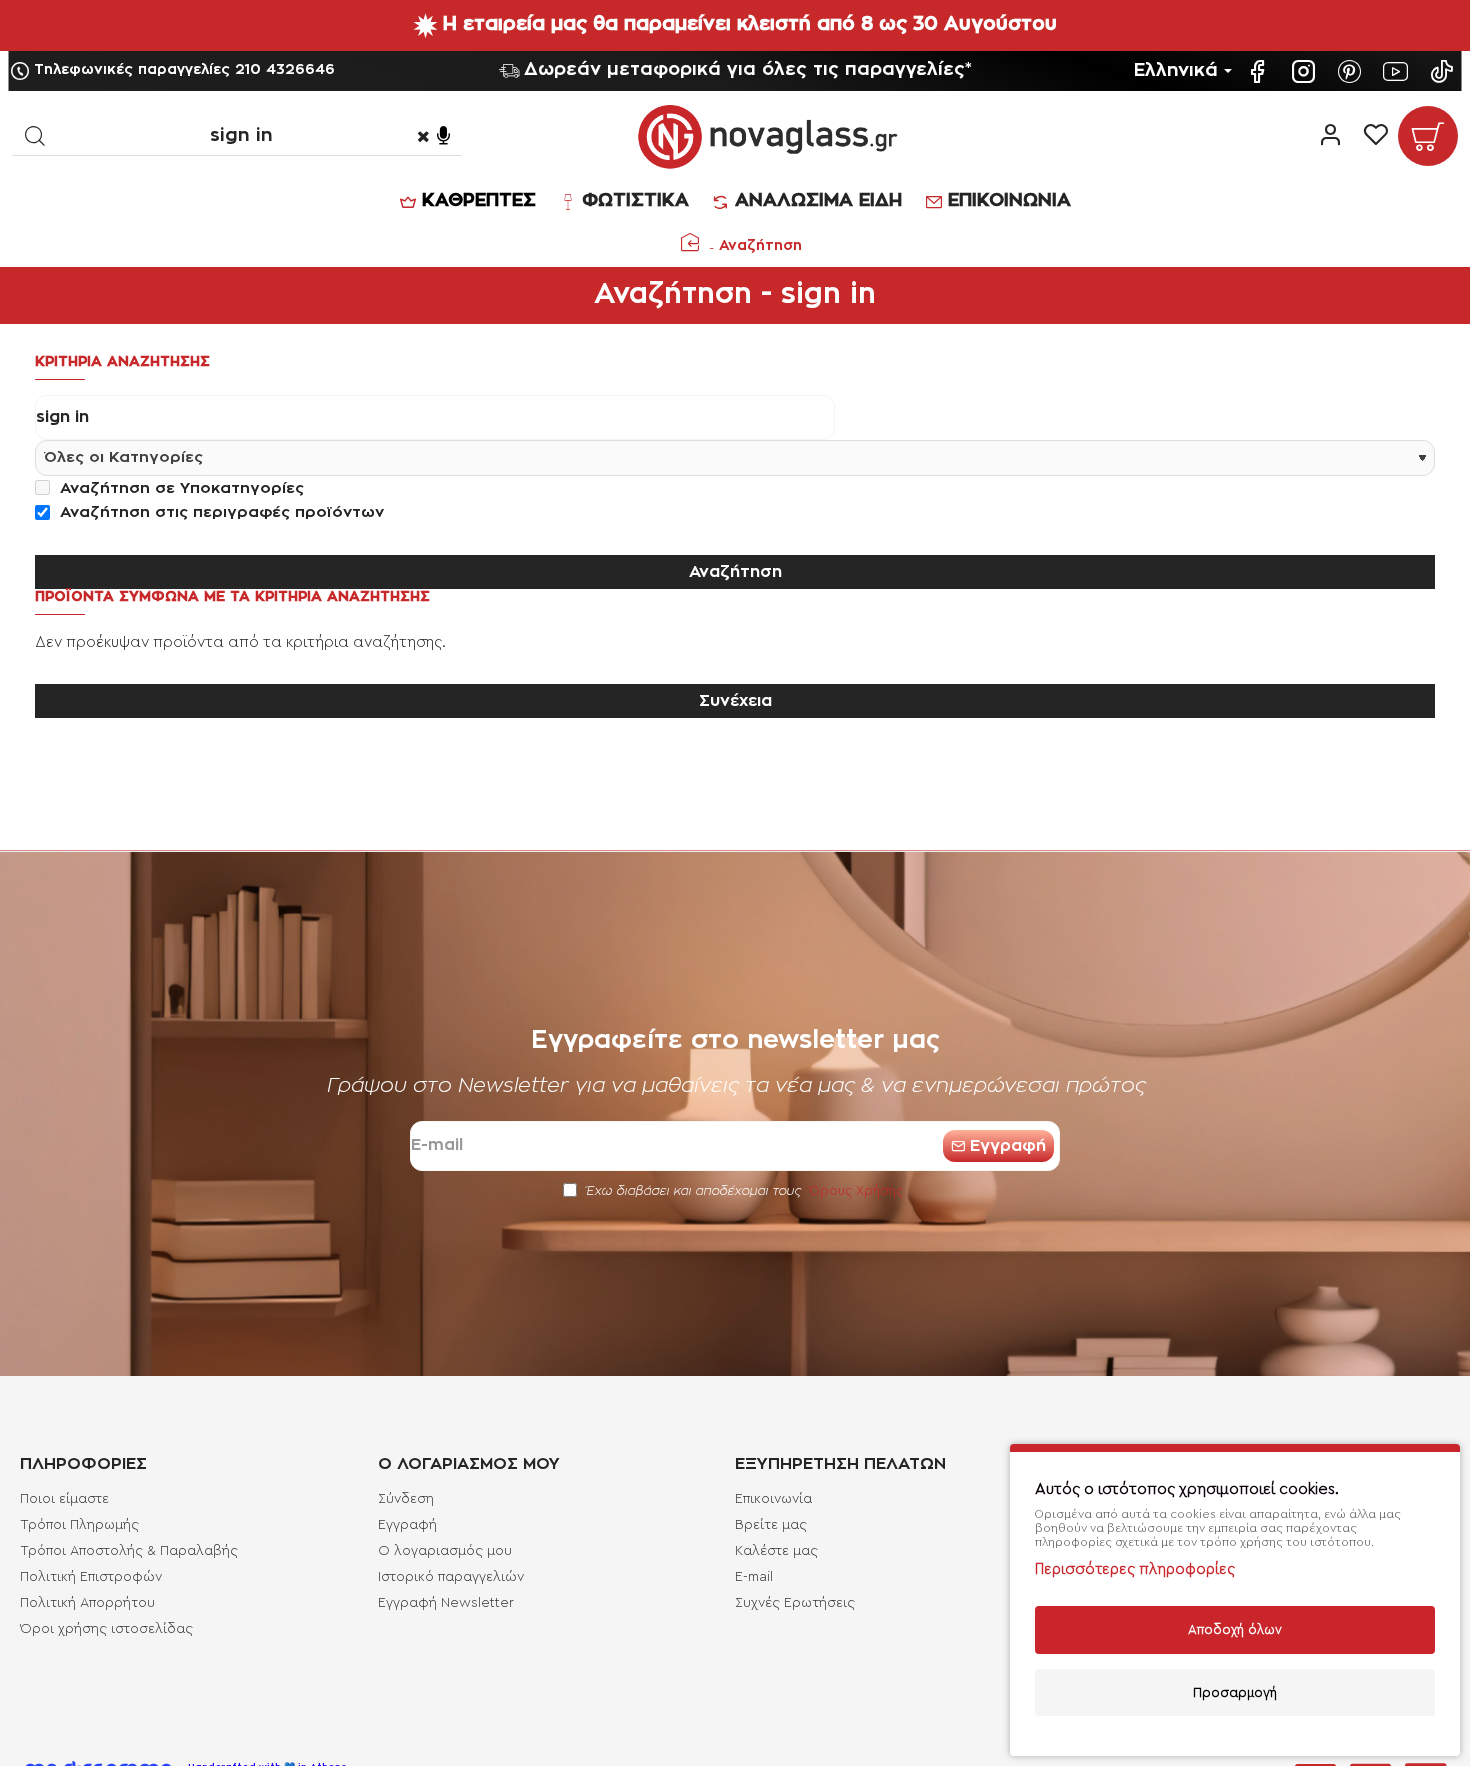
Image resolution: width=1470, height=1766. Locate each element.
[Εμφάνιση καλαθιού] (1428, 136)
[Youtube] (1398, 71)
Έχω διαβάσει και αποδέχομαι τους (742, 1190)
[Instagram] (1306, 71)
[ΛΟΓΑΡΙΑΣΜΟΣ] (1330, 136)
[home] (690, 242)
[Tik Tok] (1444, 71)
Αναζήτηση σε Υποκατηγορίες (179, 488)
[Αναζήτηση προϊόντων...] (34, 135)
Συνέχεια (735, 701)
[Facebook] (1260, 71)
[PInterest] (1352, 71)
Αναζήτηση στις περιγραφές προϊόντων (219, 512)
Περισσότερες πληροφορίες (1135, 1569)
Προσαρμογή (1235, 1692)
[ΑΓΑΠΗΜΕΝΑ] (1375, 136)
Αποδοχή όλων (1235, 1629)
